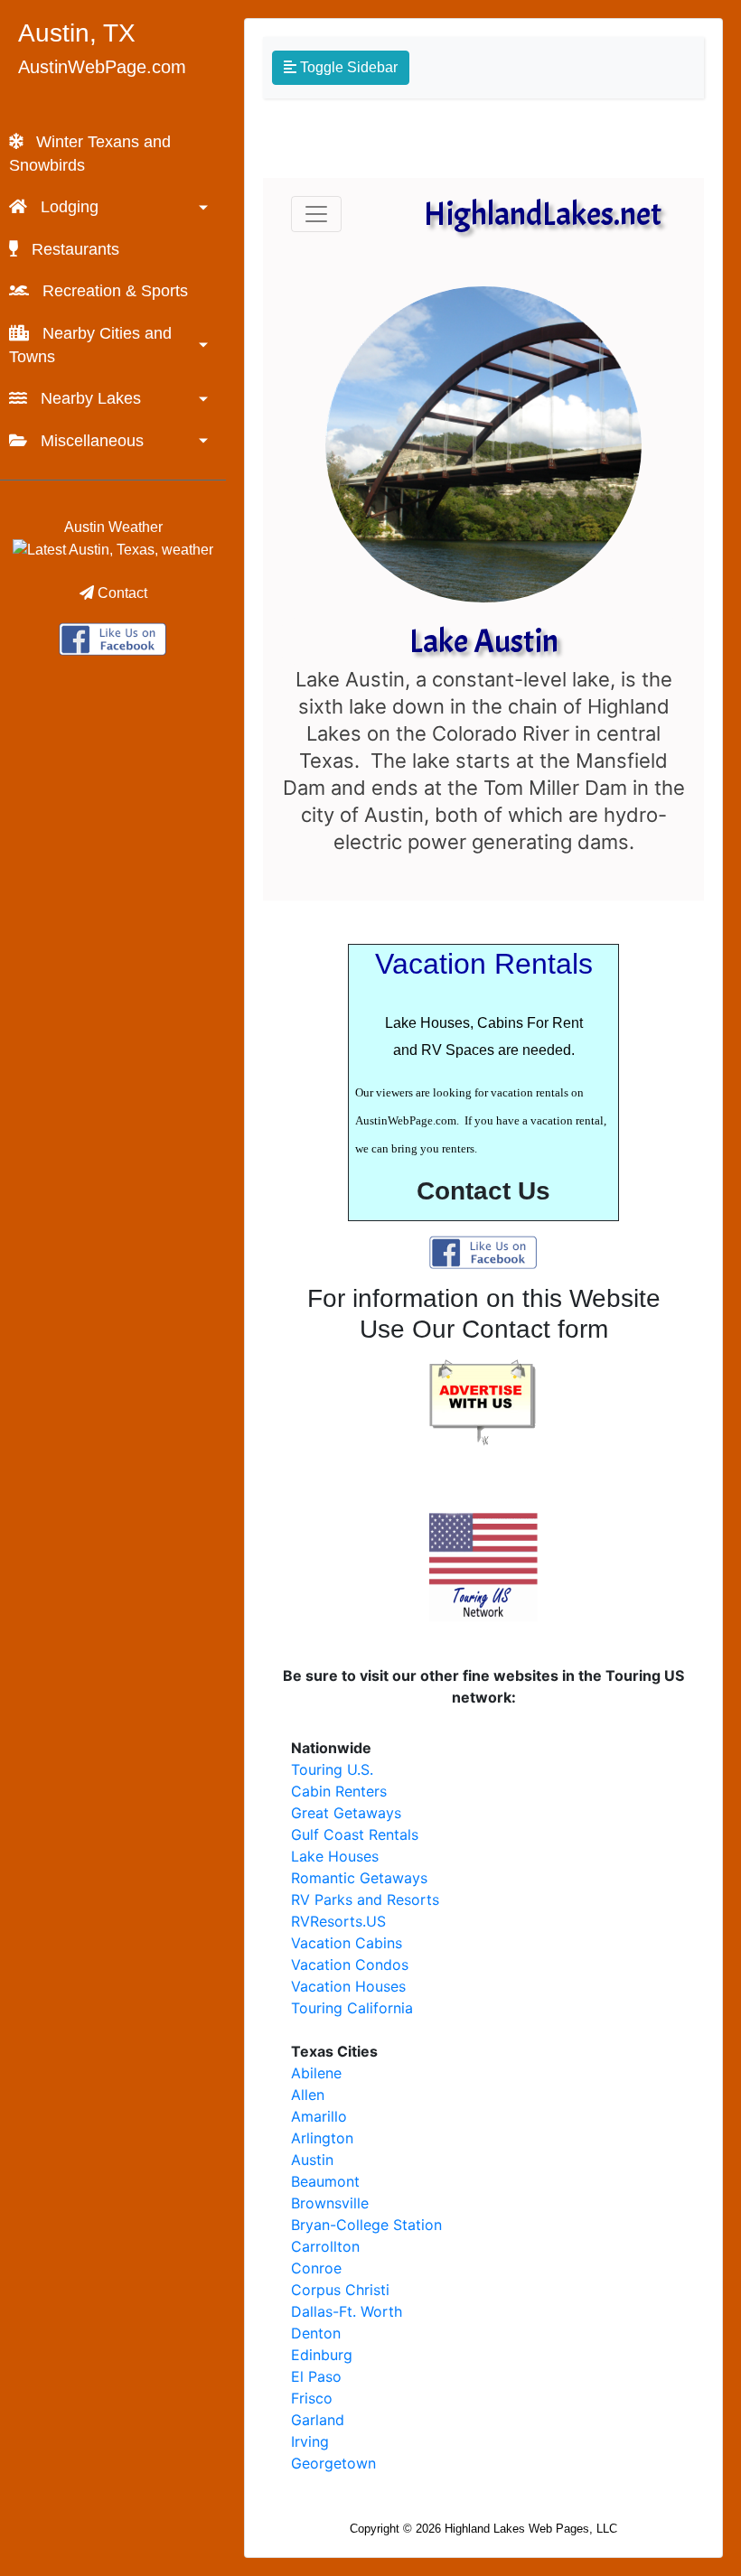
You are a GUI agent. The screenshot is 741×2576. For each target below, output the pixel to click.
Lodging (67, 207)
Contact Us (483, 1191)
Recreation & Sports (113, 291)
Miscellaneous (90, 441)
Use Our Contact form (484, 1329)
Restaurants (73, 249)
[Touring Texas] (113, 637)
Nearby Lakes (89, 398)
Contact (121, 593)
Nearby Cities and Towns (90, 345)
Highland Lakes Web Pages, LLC (531, 2529)
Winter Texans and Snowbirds (90, 154)
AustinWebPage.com (102, 67)
